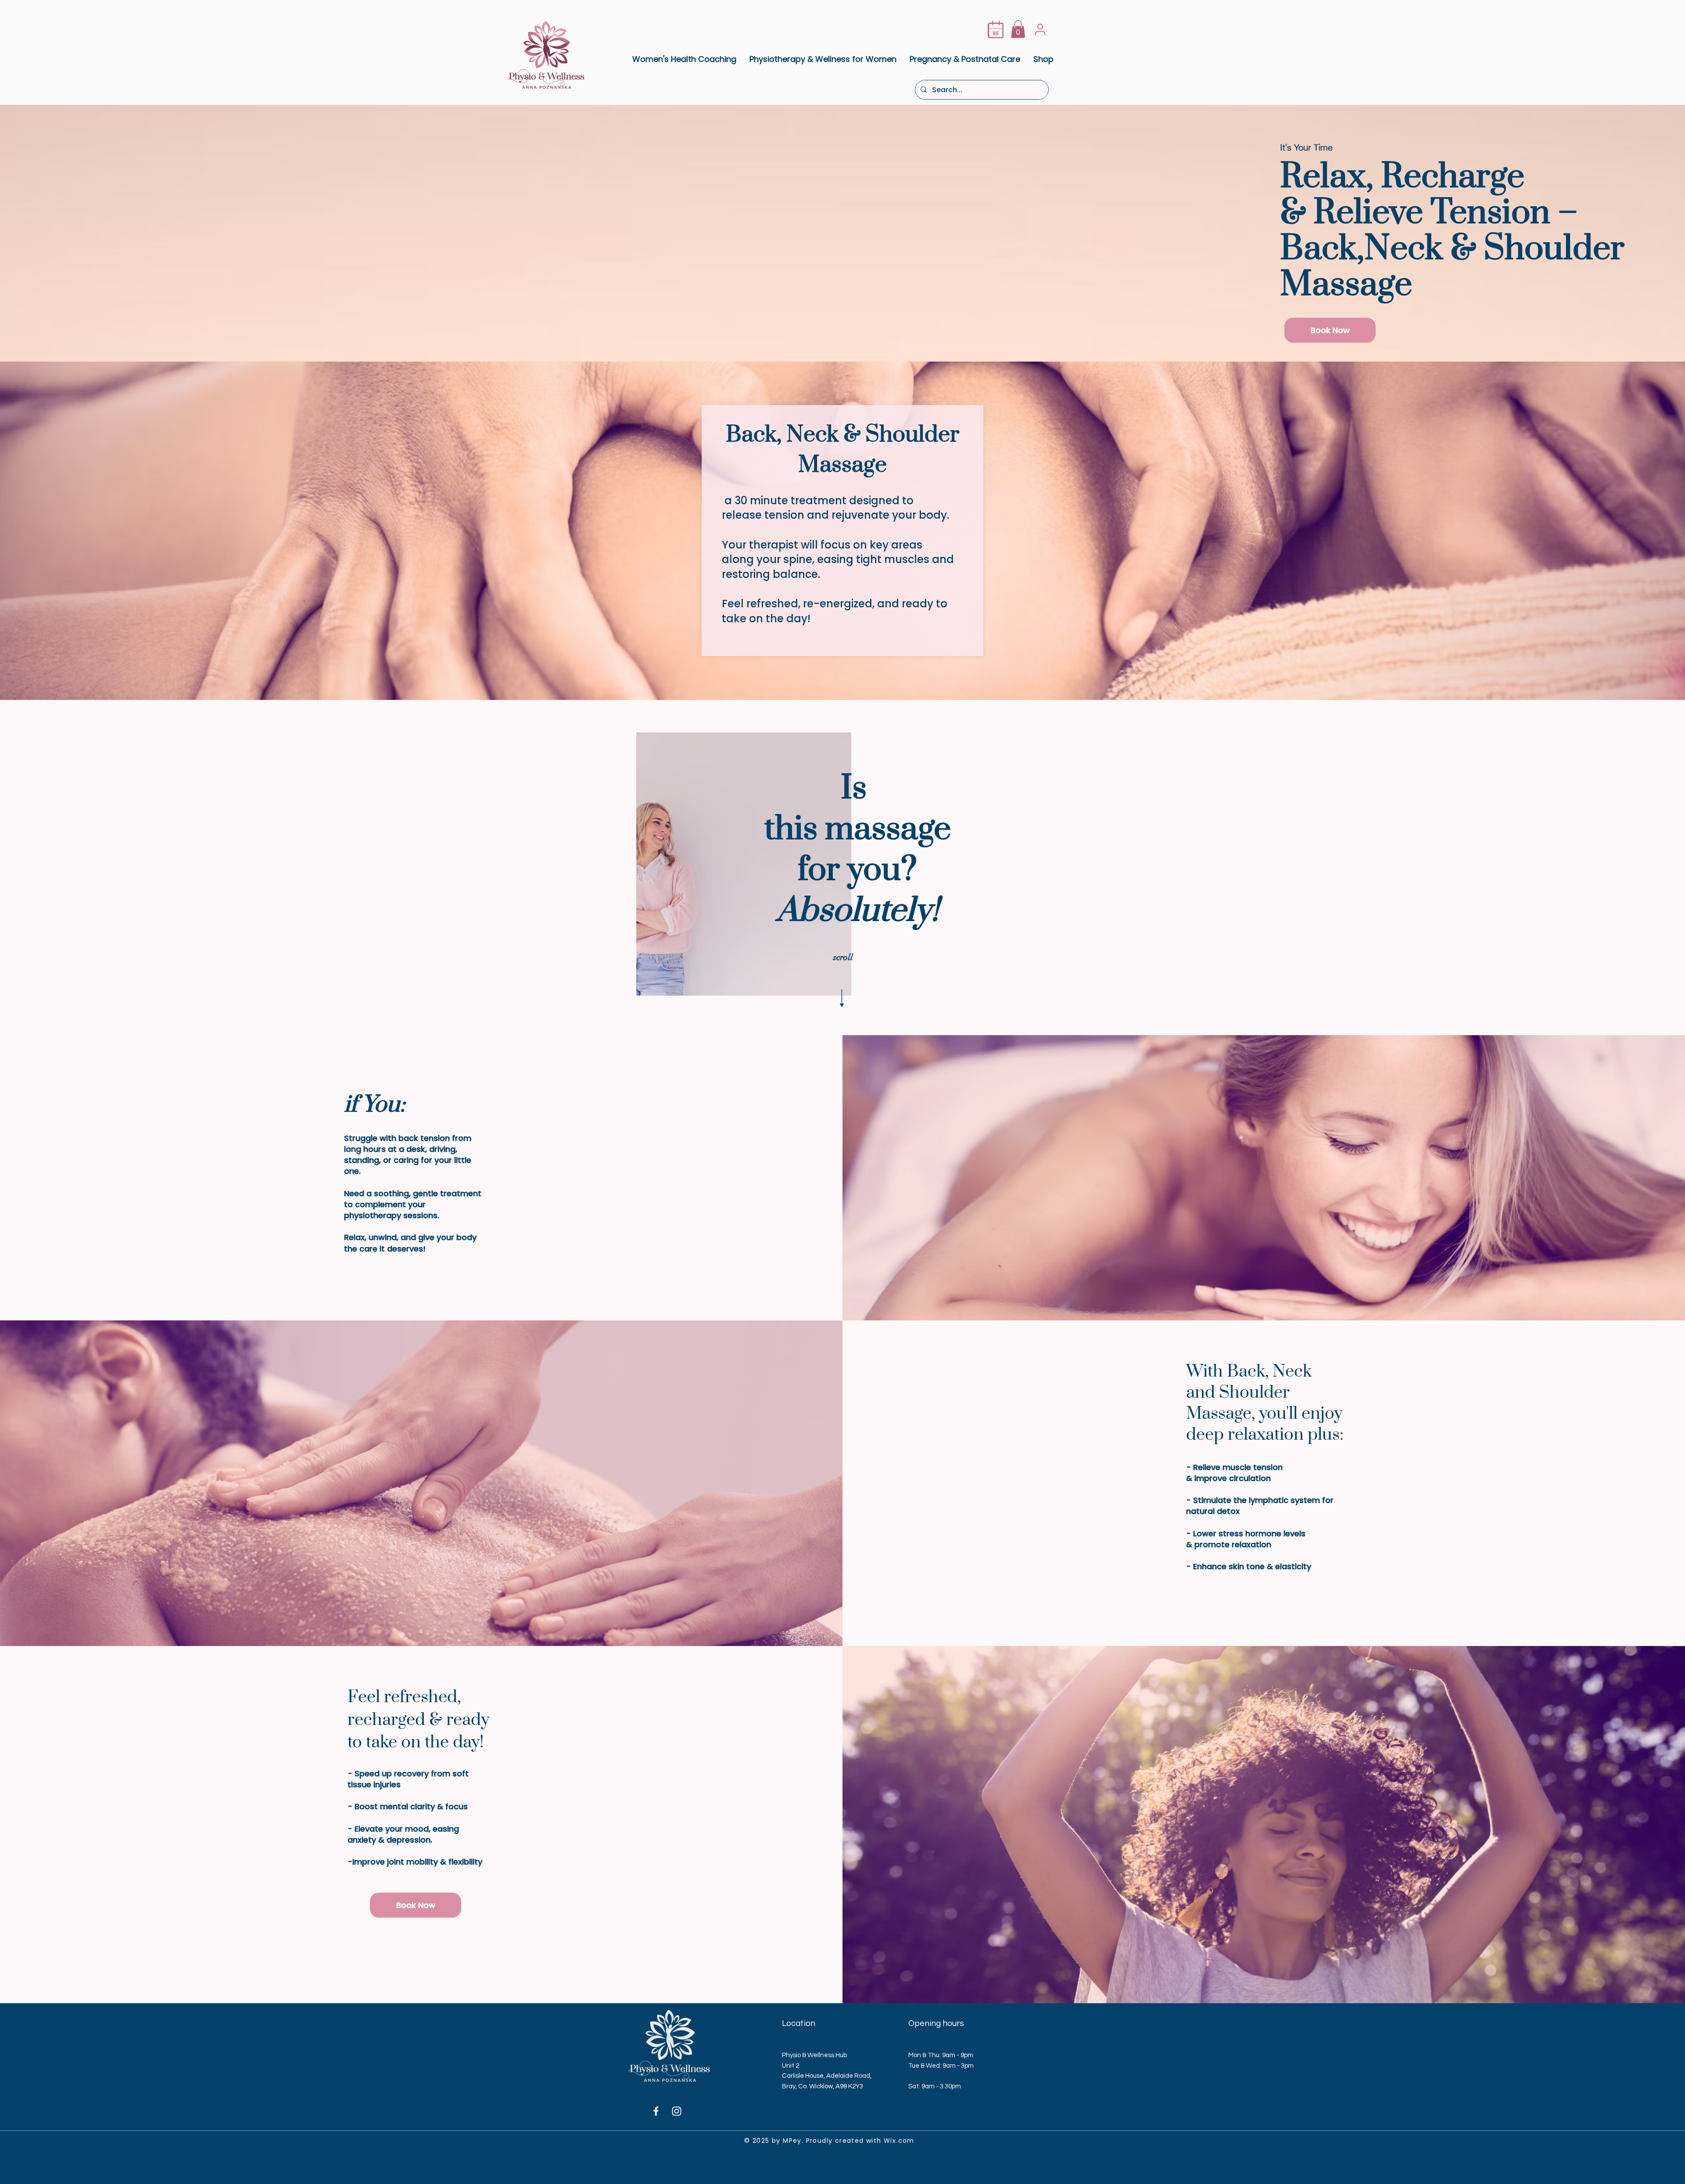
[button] (1018, 29)
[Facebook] (656, 2111)
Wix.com (899, 2141)
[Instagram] (677, 2111)
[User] (1040, 29)
